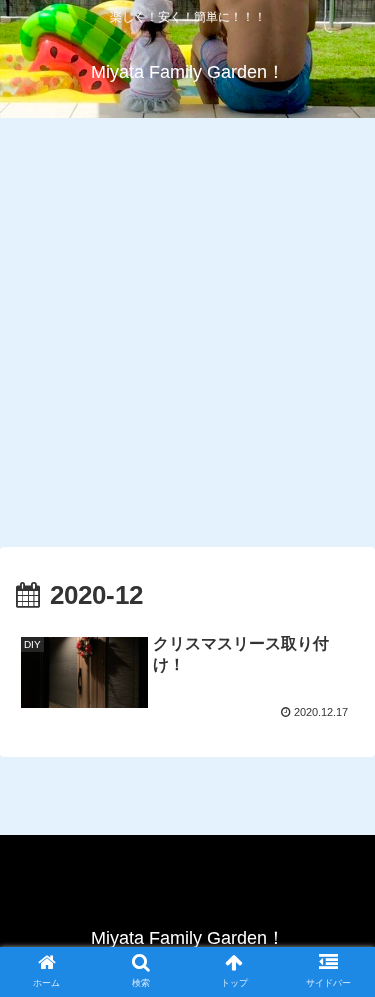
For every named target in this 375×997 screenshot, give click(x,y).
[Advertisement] (187, 329)
